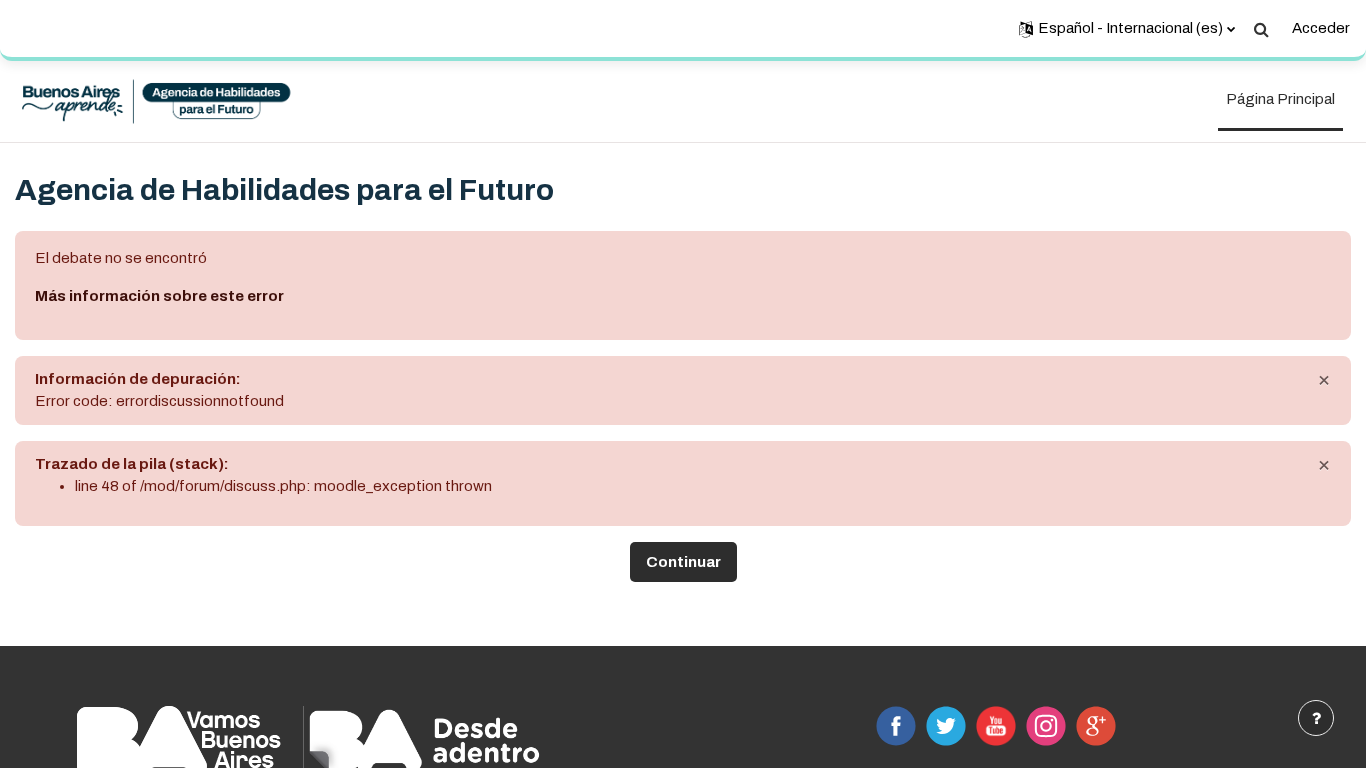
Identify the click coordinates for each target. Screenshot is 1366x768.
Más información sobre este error (159, 296)
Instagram (1046, 726)
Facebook (896, 726)
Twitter (946, 726)
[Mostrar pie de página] (1316, 718)
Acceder (1321, 28)
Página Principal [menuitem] (1280, 99)
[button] (1127, 28)
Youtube (996, 726)
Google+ (1096, 726)
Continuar (683, 562)
